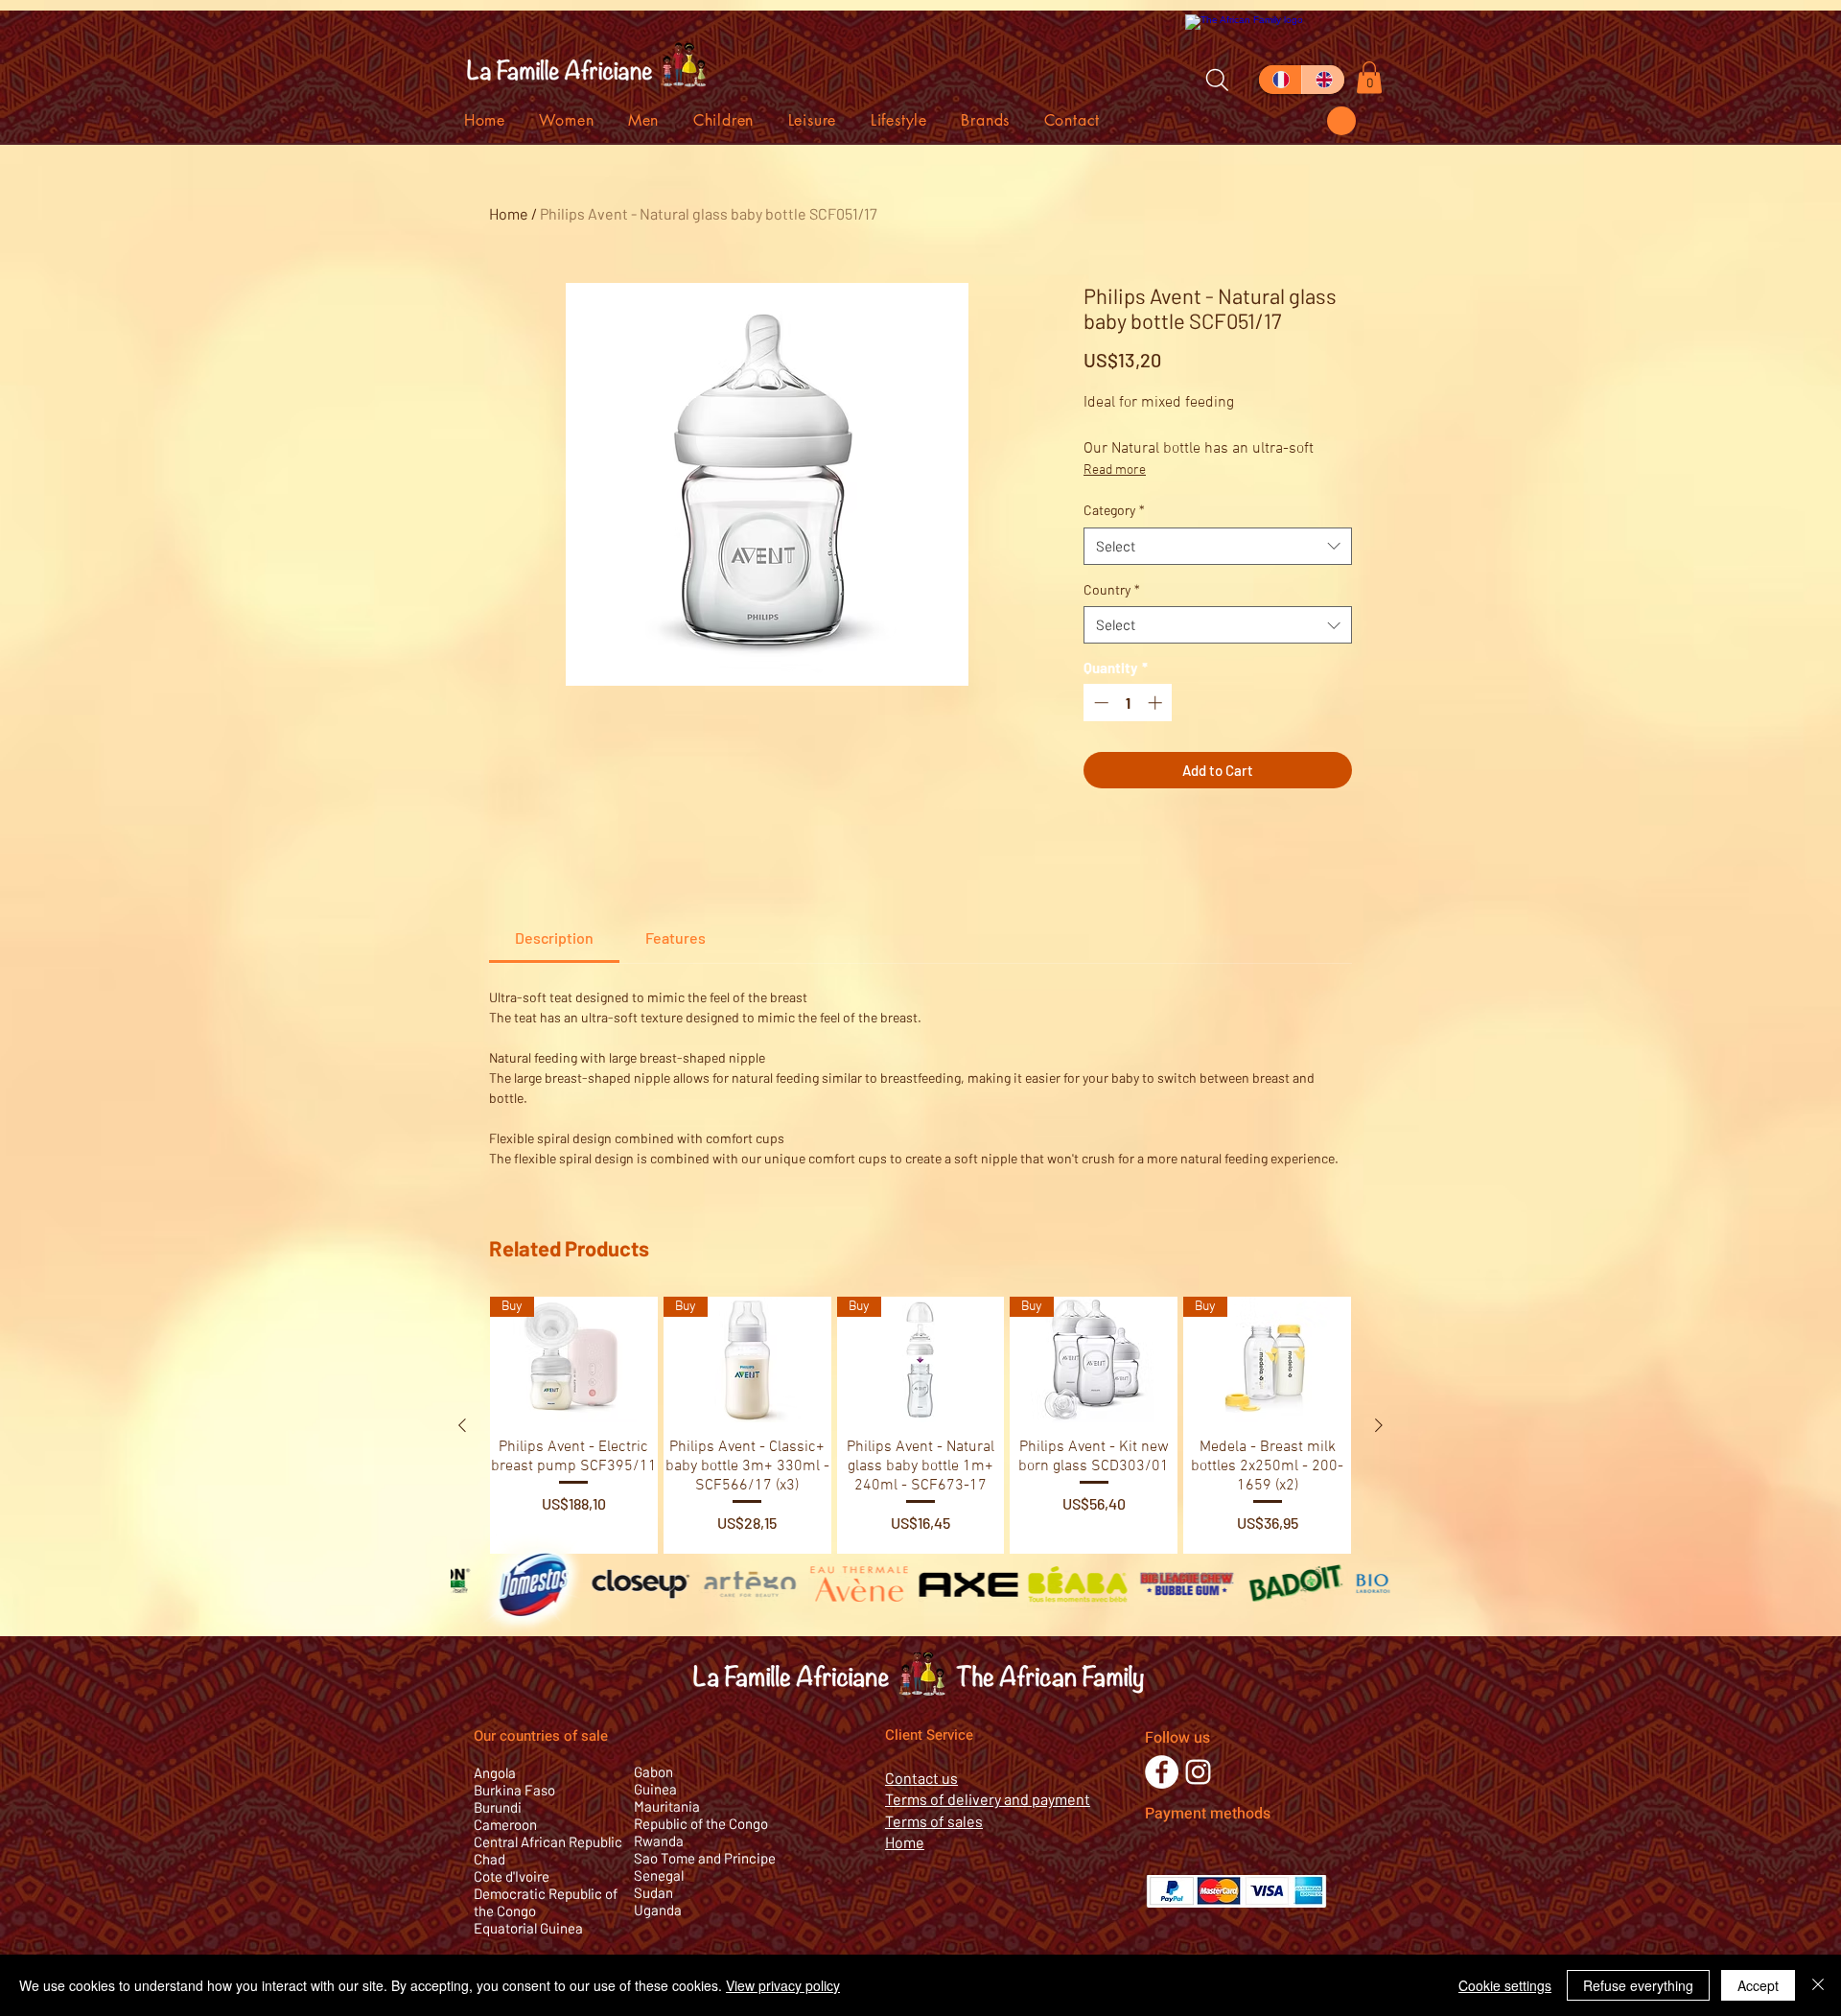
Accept (1758, 1985)
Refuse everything (1638, 1985)
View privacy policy (783, 1985)
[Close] (1818, 1985)
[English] (1323, 80)
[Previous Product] (462, 1425)
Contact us (921, 1778)
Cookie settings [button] (1505, 1985)
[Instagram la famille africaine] (1198, 1772)
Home (509, 213)
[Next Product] (1379, 1425)
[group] (920, 1425)
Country (1112, 589)
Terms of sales (934, 1821)
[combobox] (1218, 546)
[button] (1341, 121)
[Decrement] (1099, 703)
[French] (1280, 80)
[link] (554, 938)
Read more (1115, 470)
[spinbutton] (1128, 703)
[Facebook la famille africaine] (1162, 1772)
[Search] (1217, 80)
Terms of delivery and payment (988, 1799)
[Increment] (1157, 703)
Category (1114, 510)
